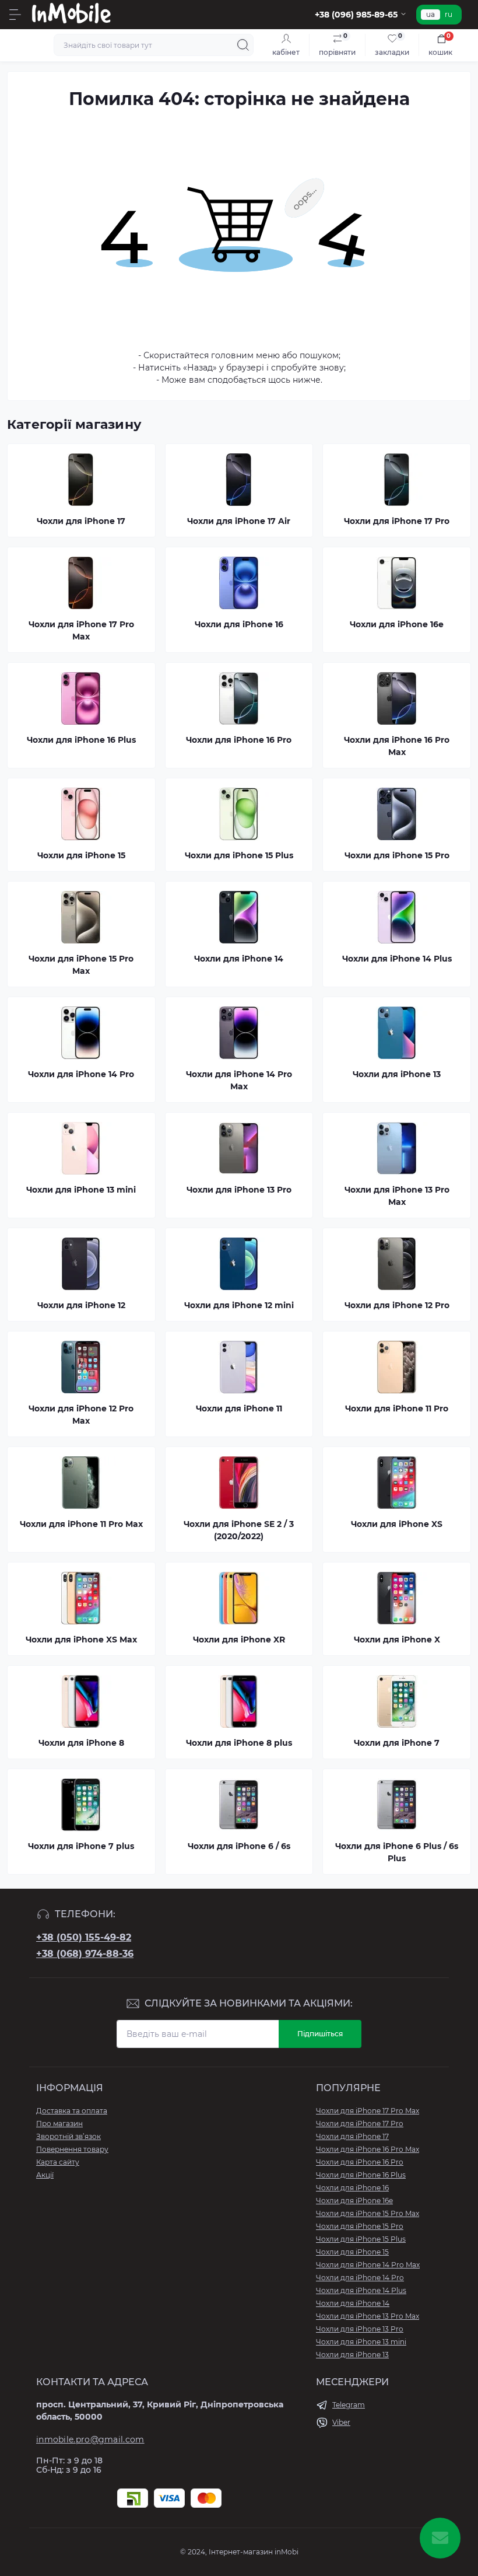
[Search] (243, 45)
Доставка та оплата (72, 2111)
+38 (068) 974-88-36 (85, 1954)
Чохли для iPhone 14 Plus (361, 2290)
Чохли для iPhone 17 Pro (360, 2124)
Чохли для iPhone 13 (352, 2355)
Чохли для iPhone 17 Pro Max (368, 2111)
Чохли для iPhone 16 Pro (360, 2162)
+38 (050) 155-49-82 (84, 1937)
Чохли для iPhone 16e (354, 2201)
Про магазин (59, 2124)
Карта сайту (58, 2162)
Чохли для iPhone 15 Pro (360, 2226)
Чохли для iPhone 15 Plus (361, 2239)
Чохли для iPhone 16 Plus (361, 2175)
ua (430, 14)
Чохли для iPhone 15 (352, 2252)
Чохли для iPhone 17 (352, 2136)
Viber (341, 2422)
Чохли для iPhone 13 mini (361, 2342)
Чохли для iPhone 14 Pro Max (368, 2265)
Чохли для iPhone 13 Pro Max (368, 2316)
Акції (45, 2175)
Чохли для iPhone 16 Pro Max (368, 2149)
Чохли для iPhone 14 (353, 2303)
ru (449, 14)
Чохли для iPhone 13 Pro (360, 2329)
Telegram (349, 2405)
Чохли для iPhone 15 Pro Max (368, 2213)
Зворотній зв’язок (68, 2136)
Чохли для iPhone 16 (352, 2188)
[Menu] (15, 15)
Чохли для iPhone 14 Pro (360, 2278)
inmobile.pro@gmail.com (90, 2439)
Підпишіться (320, 2034)
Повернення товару (72, 2149)
